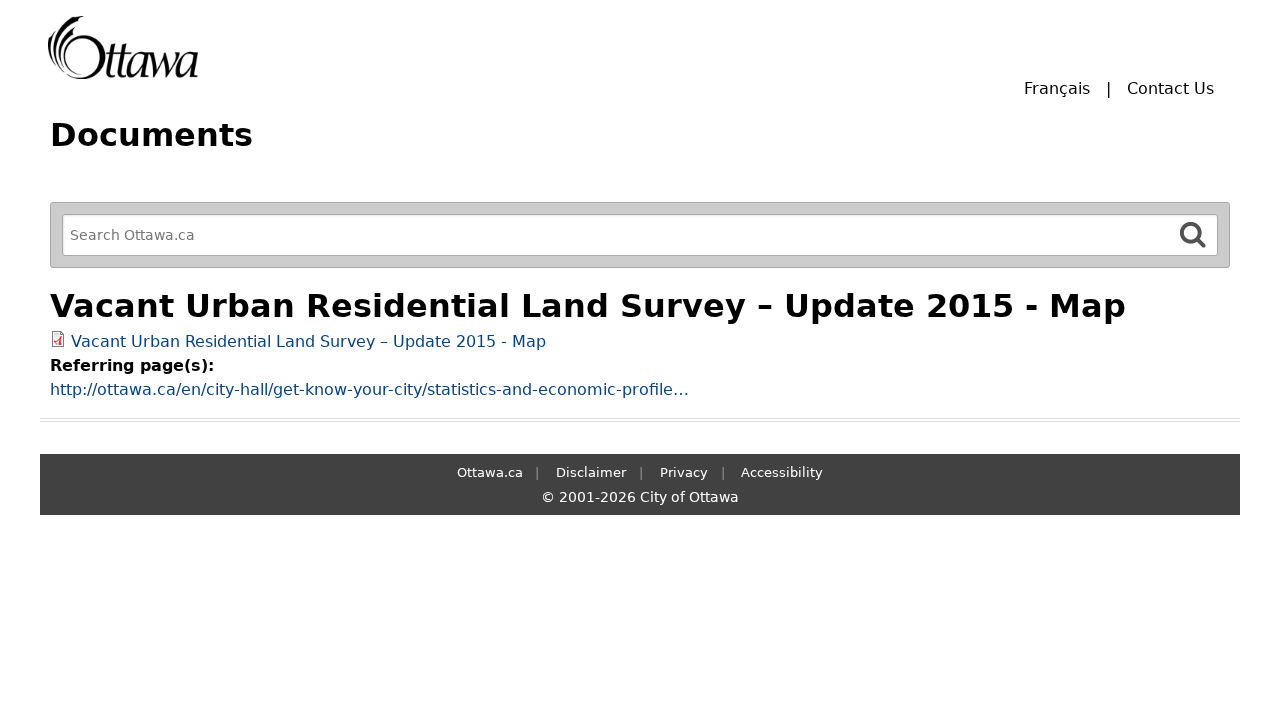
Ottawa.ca (490, 472)
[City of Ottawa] (123, 47)
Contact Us (1170, 88)
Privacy (684, 472)
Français (1057, 88)
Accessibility (782, 472)
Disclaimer (591, 472)
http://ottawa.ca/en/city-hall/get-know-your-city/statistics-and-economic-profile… (369, 389)
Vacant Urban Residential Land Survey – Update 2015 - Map (308, 341)
